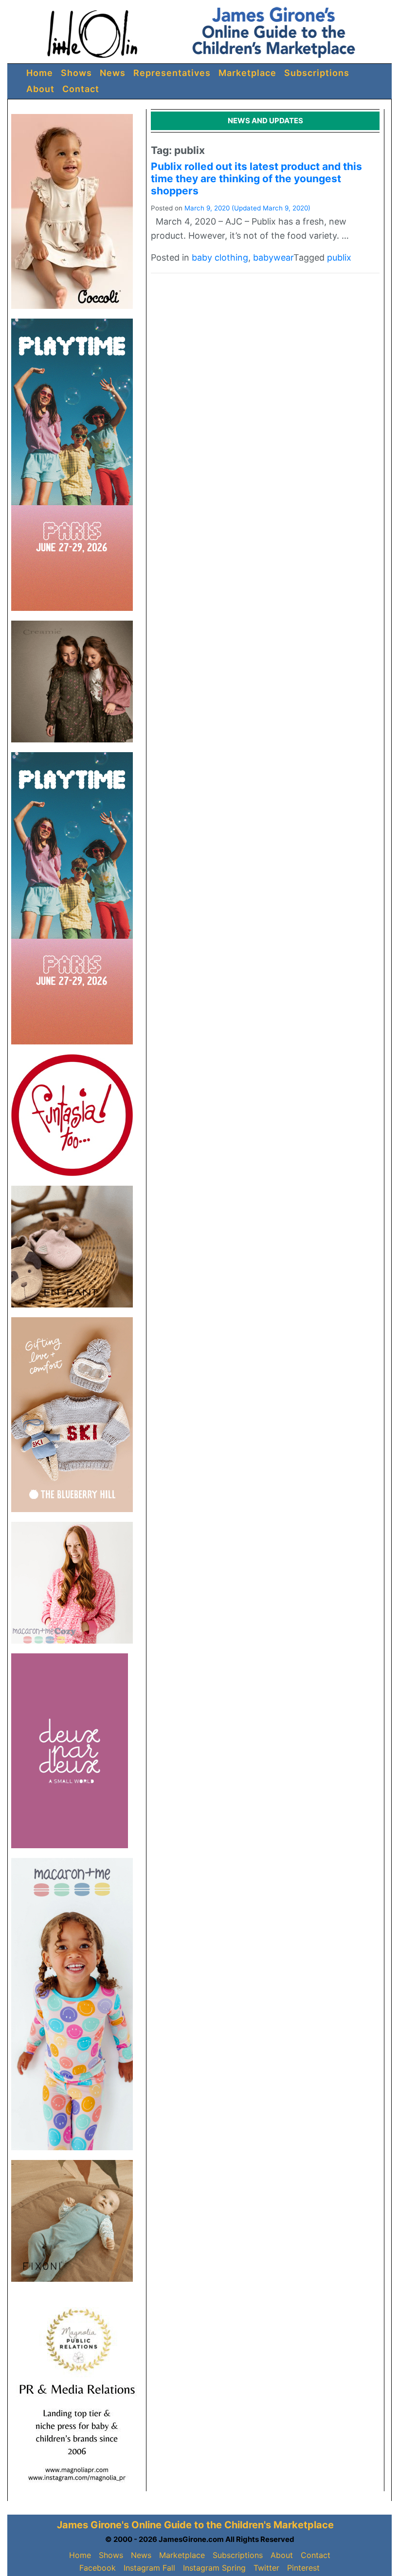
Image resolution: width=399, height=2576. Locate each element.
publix (339, 257)
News (113, 73)
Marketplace (247, 73)
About (40, 89)
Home (40, 73)
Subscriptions (317, 73)
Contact (81, 89)
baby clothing (220, 257)
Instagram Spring (214, 2568)
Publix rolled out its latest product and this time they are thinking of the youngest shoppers (256, 179)
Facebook (98, 2568)
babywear (273, 257)
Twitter (266, 2568)
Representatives (172, 73)
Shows (76, 73)
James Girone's (93, 2525)
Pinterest (303, 2568)
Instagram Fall (149, 2568)
